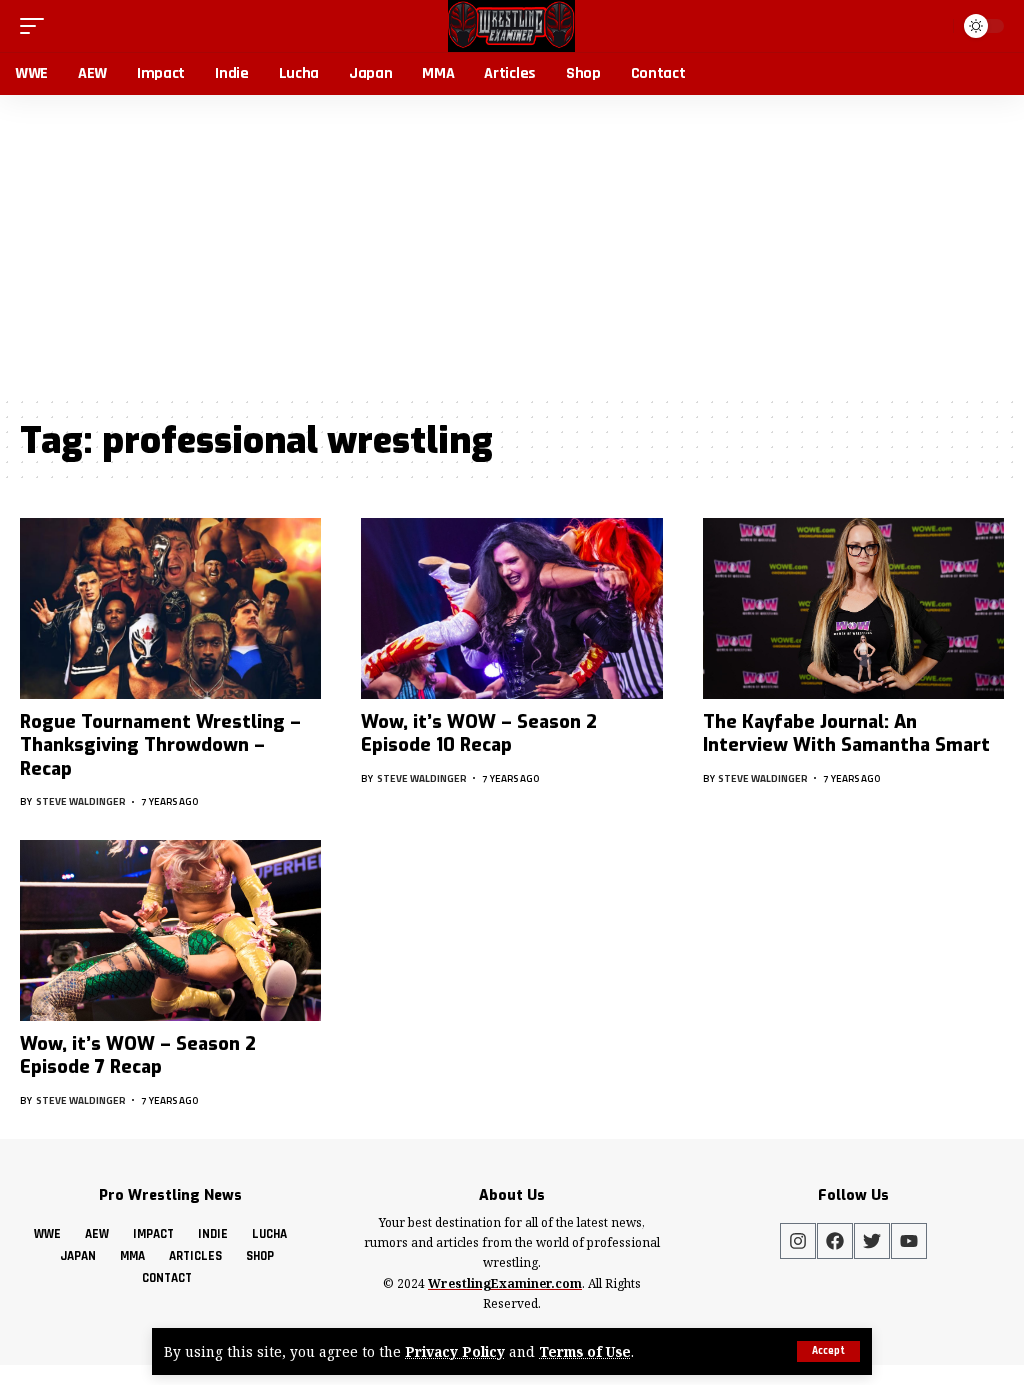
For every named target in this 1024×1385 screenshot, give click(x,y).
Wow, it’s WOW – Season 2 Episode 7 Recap (138, 1055)
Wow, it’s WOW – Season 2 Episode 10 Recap (479, 733)
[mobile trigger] (37, 26)
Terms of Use (585, 1351)
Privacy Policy (455, 1351)
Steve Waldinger (81, 801)
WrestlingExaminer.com (505, 1283)
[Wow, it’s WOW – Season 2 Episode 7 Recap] (170, 930)
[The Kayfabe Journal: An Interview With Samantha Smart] (853, 608)
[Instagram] (798, 1241)
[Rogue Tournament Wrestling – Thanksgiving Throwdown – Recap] (170, 608)
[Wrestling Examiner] (511, 26)
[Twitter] (872, 1241)
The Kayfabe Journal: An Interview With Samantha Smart (846, 733)
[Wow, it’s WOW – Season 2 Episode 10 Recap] (511, 608)
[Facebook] (835, 1241)
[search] (934, 26)
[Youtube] (909, 1241)
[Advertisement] (512, 245)
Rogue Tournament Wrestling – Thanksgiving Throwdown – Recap (160, 745)
